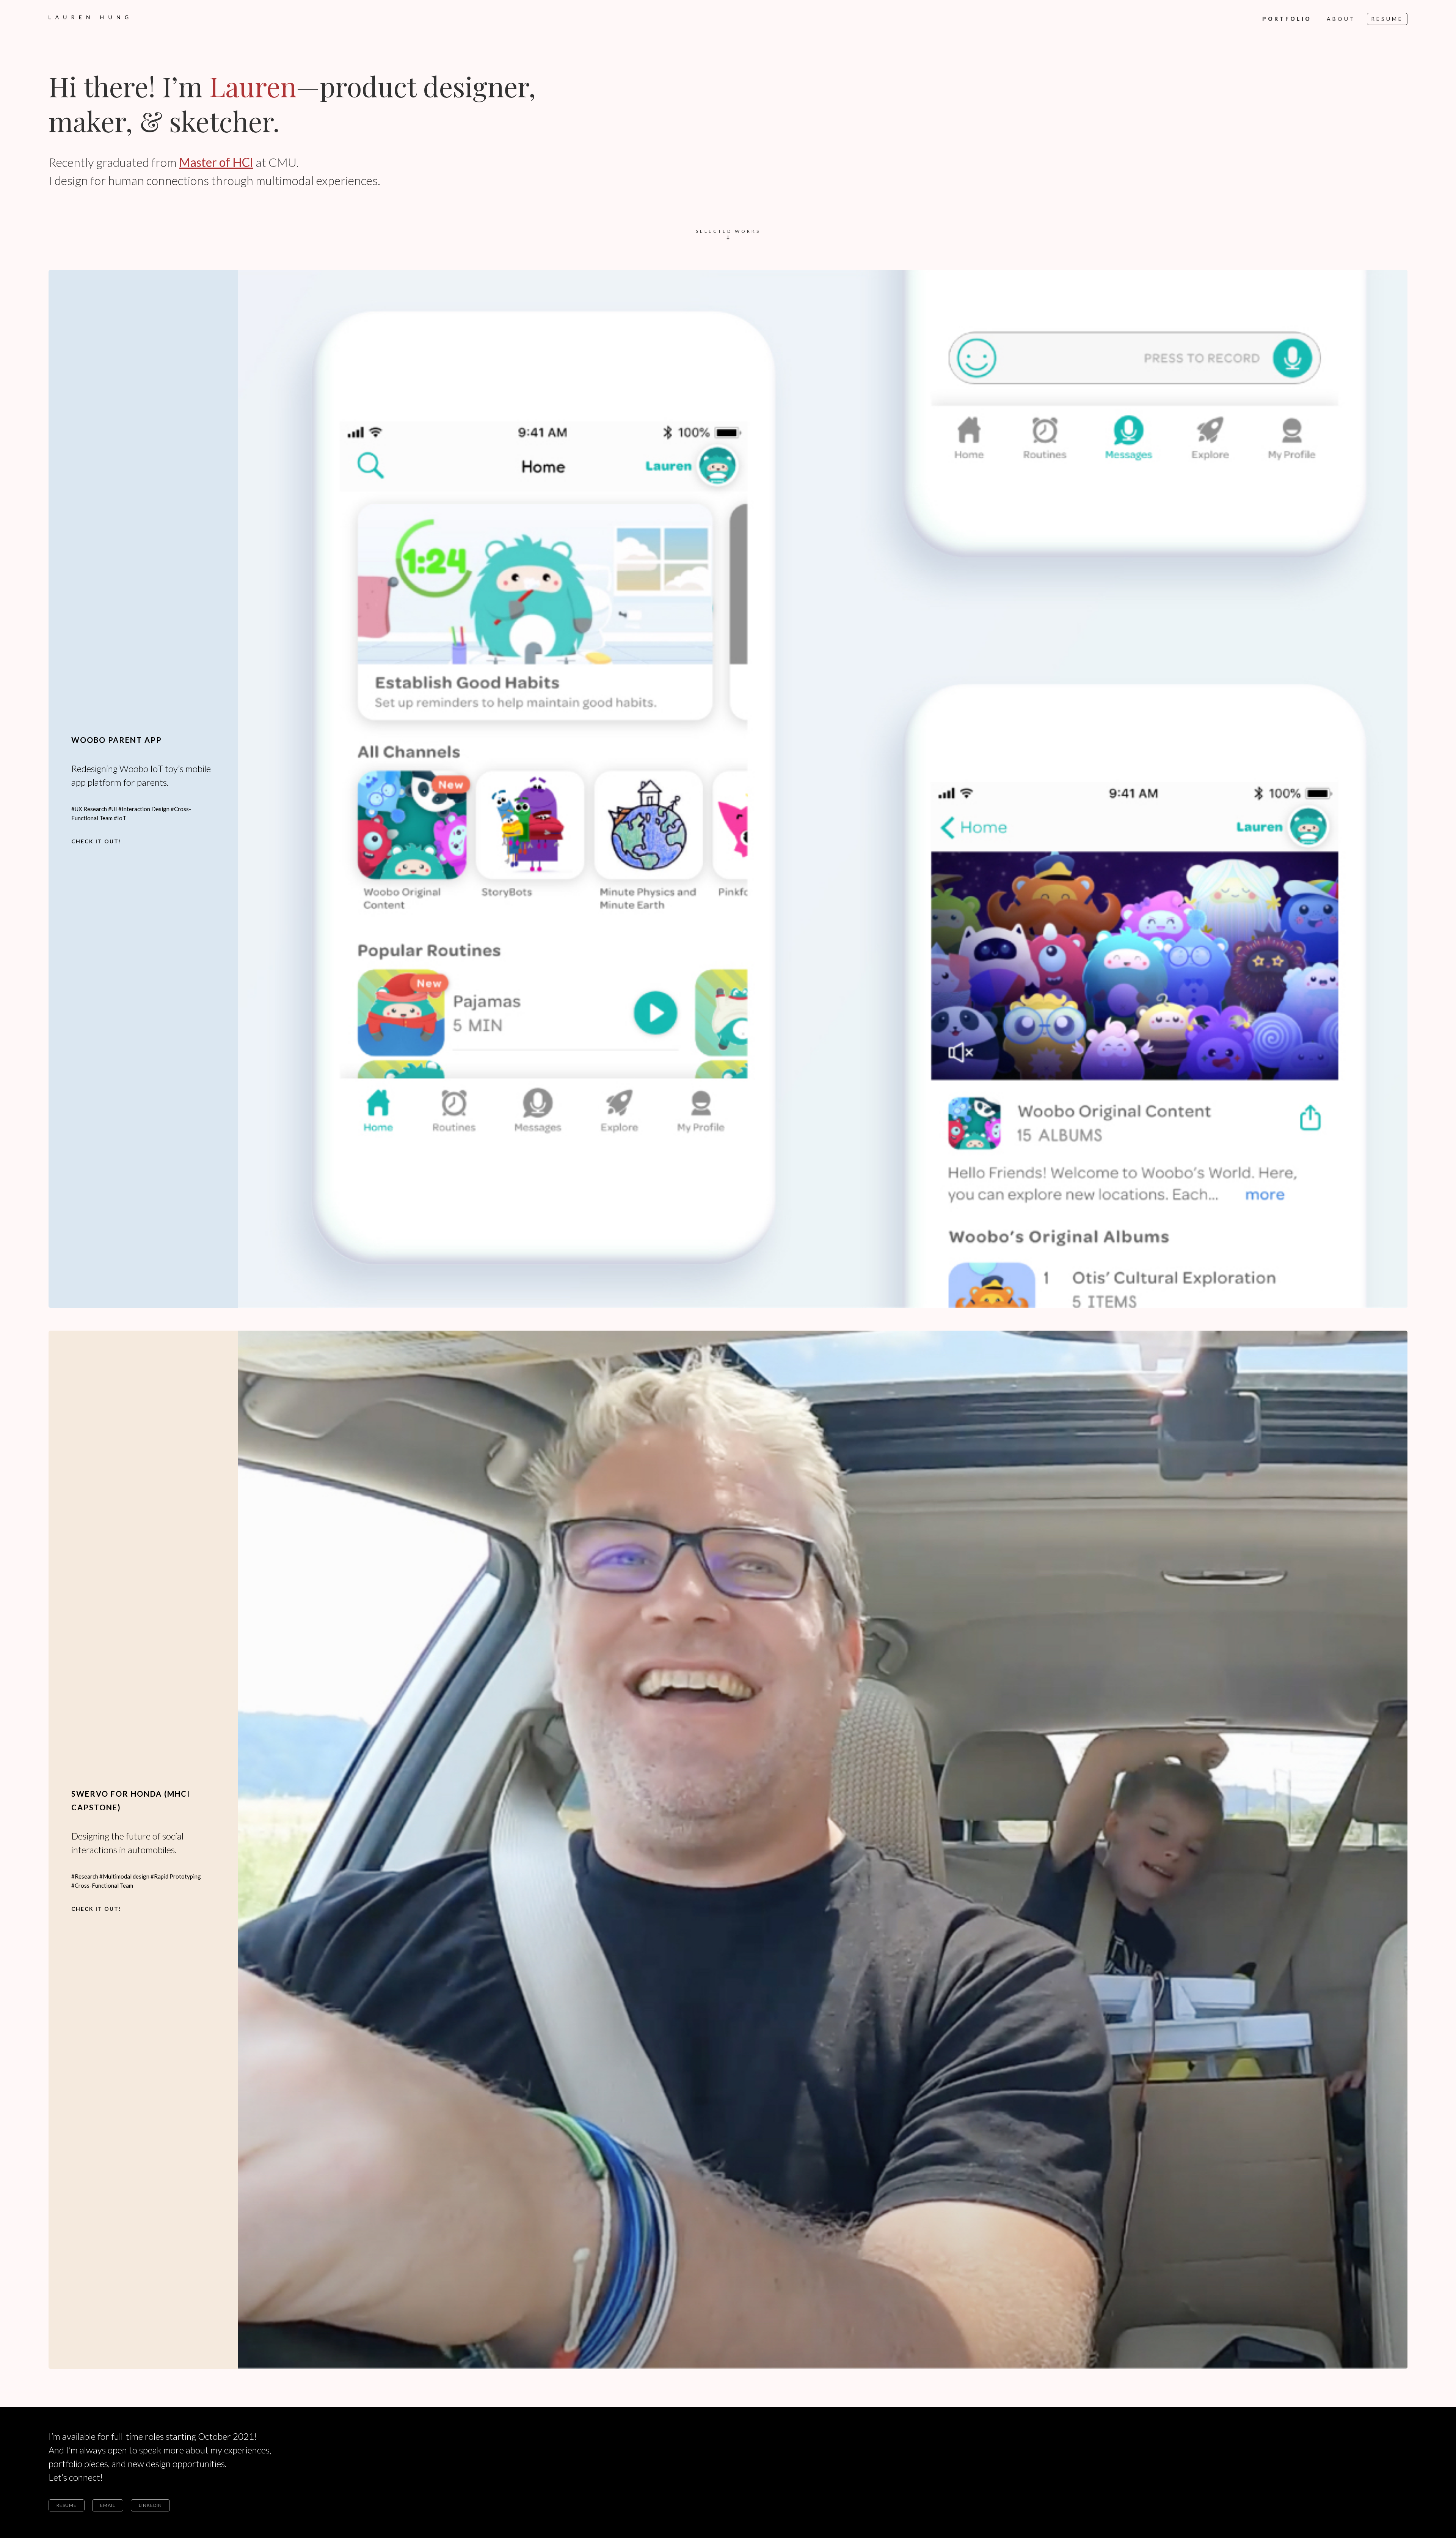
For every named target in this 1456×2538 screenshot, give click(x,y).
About (1341, 19)
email (108, 2505)
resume (67, 2505)
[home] (89, 13)
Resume (1387, 19)
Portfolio (1287, 19)
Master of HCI (216, 162)
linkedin (150, 2505)
